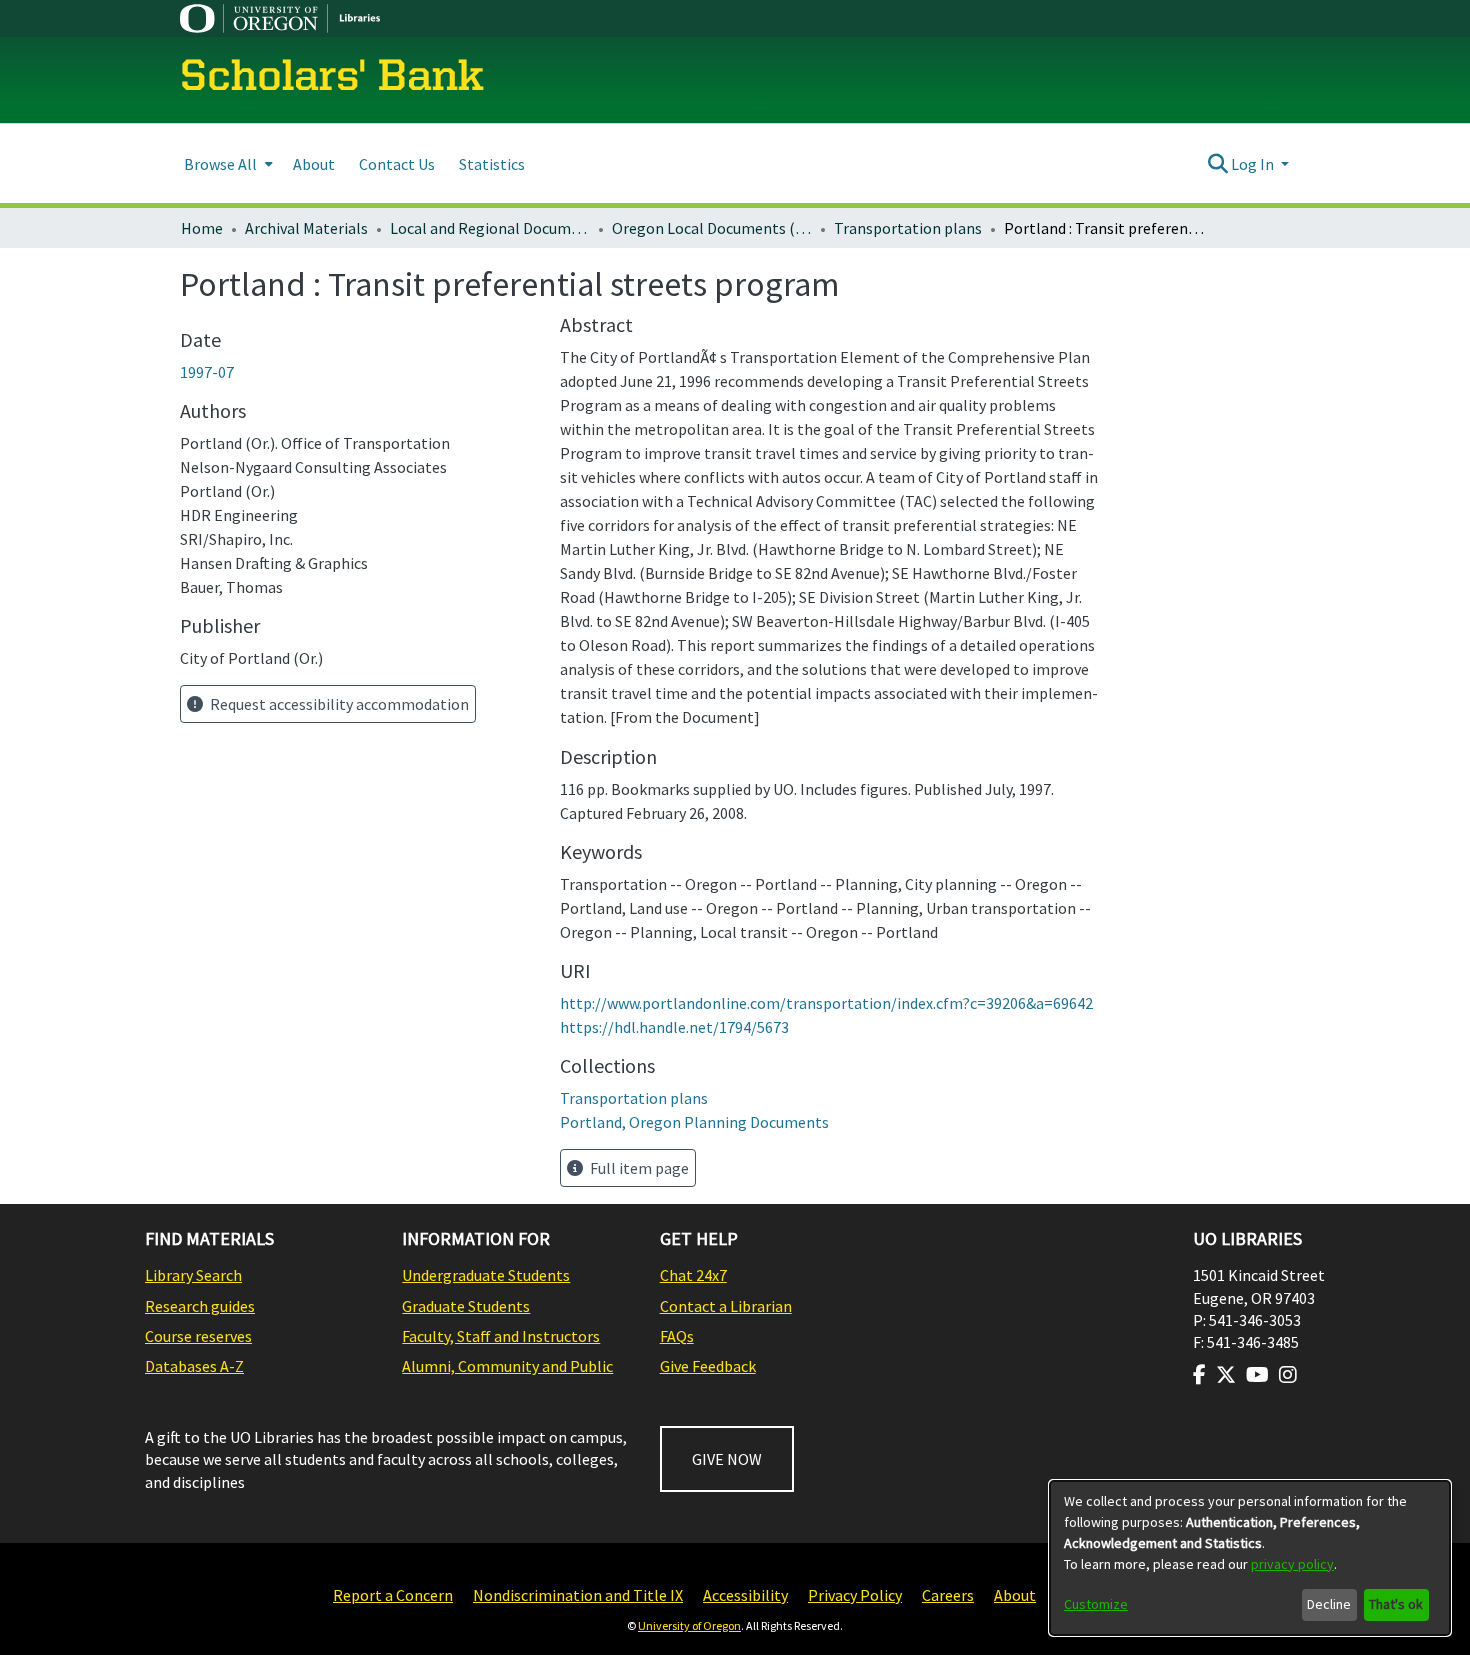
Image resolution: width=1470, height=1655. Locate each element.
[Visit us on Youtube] (1257, 1375)
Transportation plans (908, 228)
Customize (1096, 1604)
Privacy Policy (855, 1595)
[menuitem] (226, 163)
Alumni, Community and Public (507, 1366)
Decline (1329, 1604)
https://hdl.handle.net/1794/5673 (674, 1027)
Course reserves (198, 1336)
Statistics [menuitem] (492, 164)
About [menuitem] (314, 164)
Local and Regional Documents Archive (490, 228)
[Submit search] (1217, 164)
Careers (948, 1595)
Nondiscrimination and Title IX (578, 1595)
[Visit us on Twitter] (1226, 1375)
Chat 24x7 (693, 1275)
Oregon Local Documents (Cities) (712, 228)
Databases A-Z (194, 1366)
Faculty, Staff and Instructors (501, 1336)
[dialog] (1250, 1558)
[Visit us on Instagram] (1288, 1375)
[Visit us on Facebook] (1199, 1375)
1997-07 (207, 372)
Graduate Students (466, 1306)
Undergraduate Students (486, 1275)
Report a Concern (393, 1595)
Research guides (200, 1306)
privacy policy (1292, 1564)
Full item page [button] (638, 1168)
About (1015, 1595)
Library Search (193, 1275)
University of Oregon (689, 1625)
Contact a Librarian (726, 1306)
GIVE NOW (727, 1459)
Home (202, 228)
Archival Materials (306, 228)
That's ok (1396, 1604)
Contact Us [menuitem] (397, 164)
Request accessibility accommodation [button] (338, 704)
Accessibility (745, 1595)
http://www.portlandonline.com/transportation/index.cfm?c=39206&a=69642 (826, 1003)
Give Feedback (708, 1366)
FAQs (677, 1336)
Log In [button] (1254, 164)
